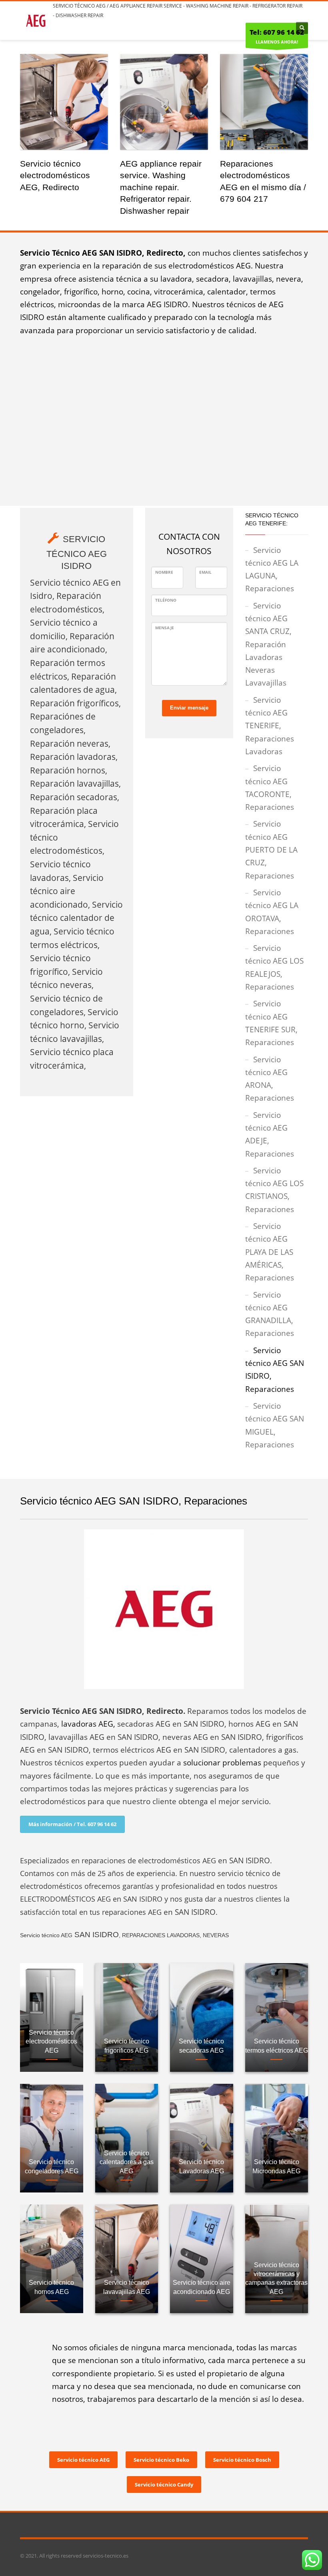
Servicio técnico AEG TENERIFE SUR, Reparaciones (271, 1023)
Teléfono (166, 600)
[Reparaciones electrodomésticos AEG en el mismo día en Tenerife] (264, 102)
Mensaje (165, 628)
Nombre (164, 572)
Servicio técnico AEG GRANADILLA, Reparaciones (270, 1314)
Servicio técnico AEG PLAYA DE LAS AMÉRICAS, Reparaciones (270, 1252)
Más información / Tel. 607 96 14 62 (72, 1824)
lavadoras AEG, (88, 1724)
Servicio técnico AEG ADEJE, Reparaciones (270, 1134)
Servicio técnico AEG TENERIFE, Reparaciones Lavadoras (270, 726)
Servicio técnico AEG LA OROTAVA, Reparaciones (272, 912)
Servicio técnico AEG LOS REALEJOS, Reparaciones (274, 967)
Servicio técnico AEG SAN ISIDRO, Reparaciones (275, 1370)
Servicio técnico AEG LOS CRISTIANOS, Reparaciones (274, 1190)
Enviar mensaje (189, 708)
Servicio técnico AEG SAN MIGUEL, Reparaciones (275, 1425)
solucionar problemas (222, 1763)
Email (205, 572)
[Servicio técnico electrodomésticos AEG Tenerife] (64, 102)
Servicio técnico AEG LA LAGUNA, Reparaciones (272, 569)
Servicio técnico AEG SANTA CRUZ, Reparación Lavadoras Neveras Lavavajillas (268, 644)
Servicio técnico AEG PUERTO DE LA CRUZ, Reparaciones (271, 850)
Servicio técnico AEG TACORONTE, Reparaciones (270, 788)
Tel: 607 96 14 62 (277, 32)
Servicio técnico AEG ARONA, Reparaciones (270, 1079)
